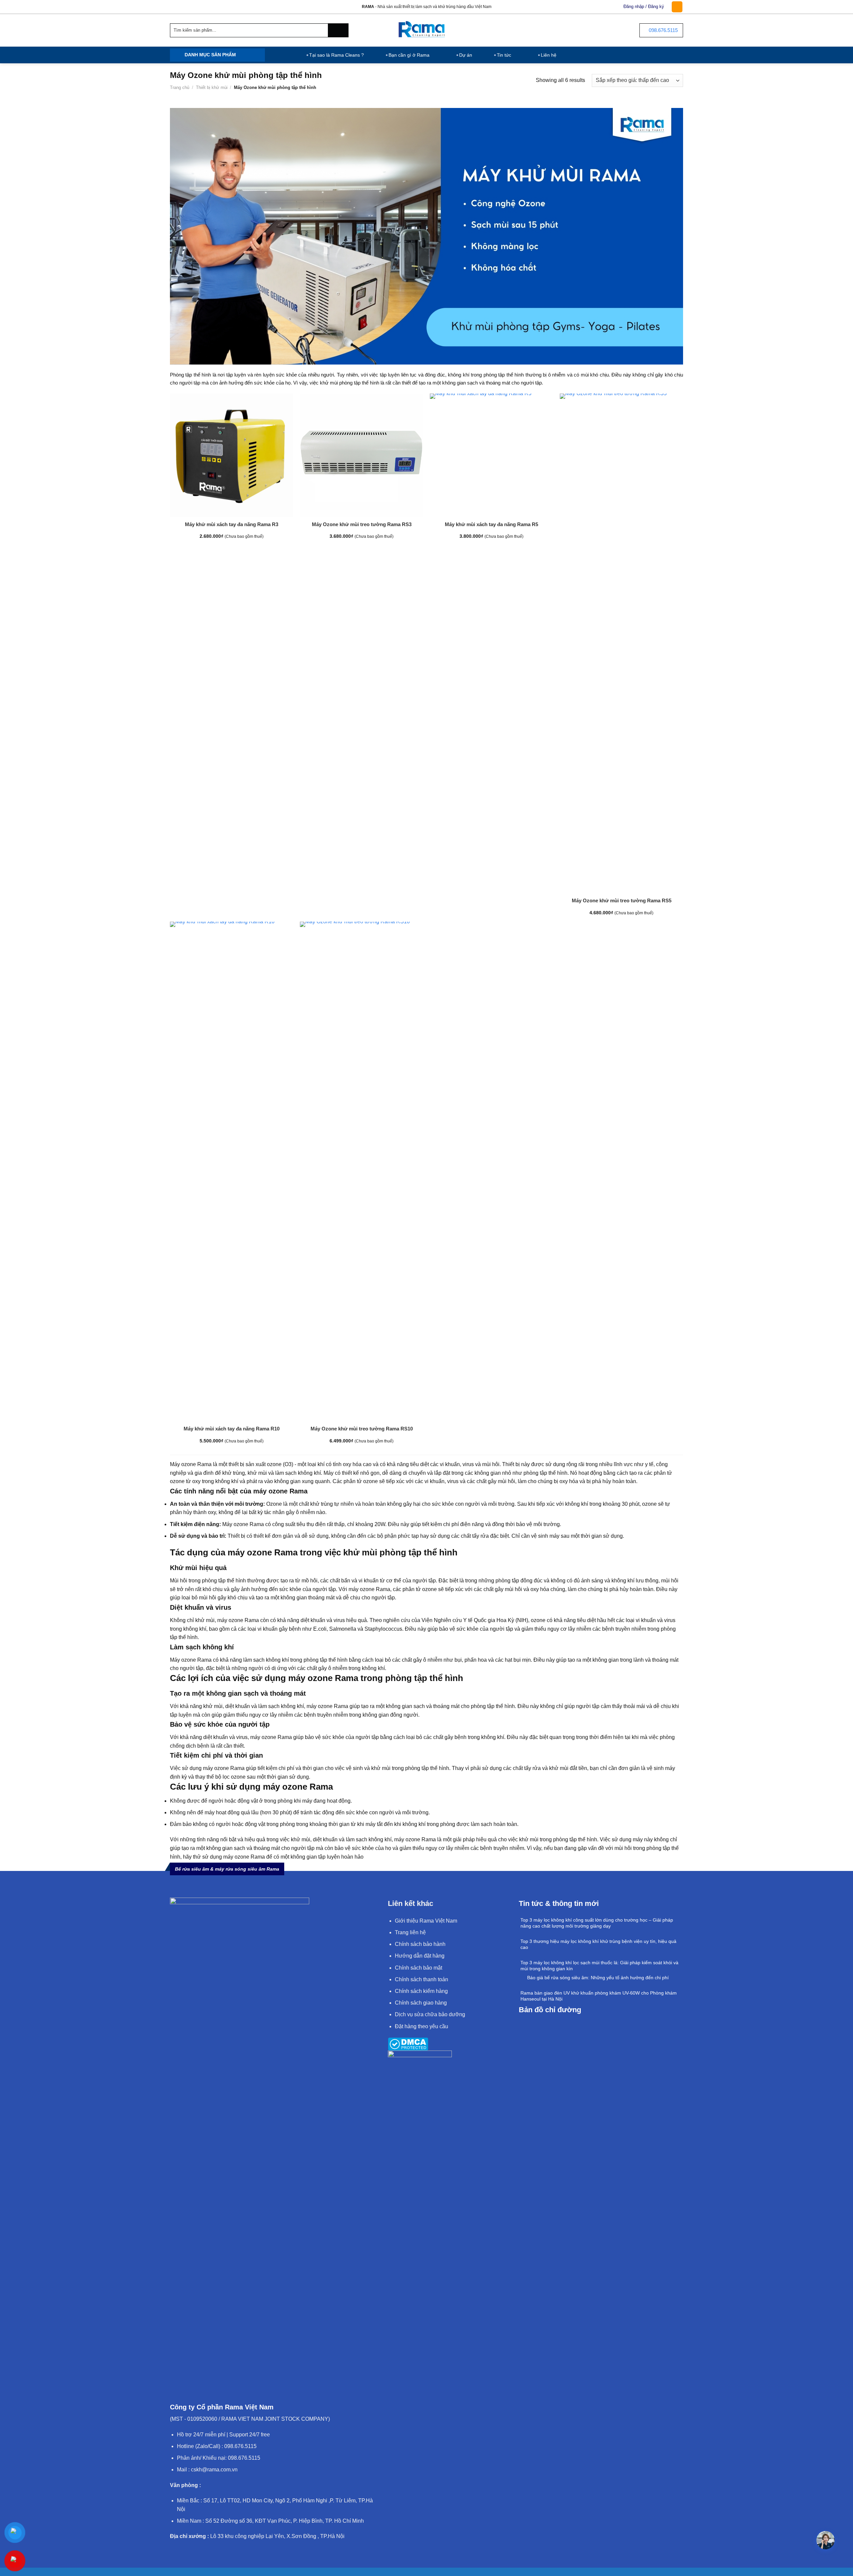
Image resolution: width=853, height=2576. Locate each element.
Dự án (466, 55)
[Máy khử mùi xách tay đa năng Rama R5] (491, 455)
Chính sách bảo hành (420, 1944)
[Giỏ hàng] (677, 7)
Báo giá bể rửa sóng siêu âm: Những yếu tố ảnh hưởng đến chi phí (598, 1978)
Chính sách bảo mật (419, 1968)
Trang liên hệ (410, 1932)
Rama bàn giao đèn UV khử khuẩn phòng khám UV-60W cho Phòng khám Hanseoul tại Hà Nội (599, 1996)
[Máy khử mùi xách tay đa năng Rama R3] (232, 455)
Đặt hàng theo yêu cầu (422, 2026)
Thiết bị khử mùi (212, 87)
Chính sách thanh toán (422, 1979)
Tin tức (504, 55)
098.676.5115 (663, 30)
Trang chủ (180, 87)
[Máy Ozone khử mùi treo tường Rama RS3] (362, 455)
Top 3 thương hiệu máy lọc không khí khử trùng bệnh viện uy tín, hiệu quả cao (598, 1944)
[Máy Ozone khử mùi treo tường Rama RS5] (621, 643)
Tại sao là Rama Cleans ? (337, 55)
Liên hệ (549, 55)
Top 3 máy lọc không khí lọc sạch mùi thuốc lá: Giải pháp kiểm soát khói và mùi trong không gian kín (599, 1966)
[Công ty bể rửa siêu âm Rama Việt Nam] (427, 30)
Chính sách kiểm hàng (421, 1991)
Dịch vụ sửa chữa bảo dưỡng (430, 2014)
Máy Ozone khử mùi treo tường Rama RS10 (362, 1429)
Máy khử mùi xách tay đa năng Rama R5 (491, 524)
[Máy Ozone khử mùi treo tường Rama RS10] (362, 1172)
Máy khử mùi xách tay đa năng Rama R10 (232, 1429)
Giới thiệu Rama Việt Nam (426, 1921)
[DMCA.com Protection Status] (408, 2044)
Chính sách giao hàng (421, 2003)
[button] (826, 2540)
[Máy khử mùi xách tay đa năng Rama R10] (232, 1172)
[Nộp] (338, 30)
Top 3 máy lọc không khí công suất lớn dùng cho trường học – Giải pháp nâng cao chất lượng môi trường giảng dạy (597, 1923)
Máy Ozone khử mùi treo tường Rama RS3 (362, 524)
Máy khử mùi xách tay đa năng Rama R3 (232, 524)
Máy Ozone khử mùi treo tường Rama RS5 (622, 900)
